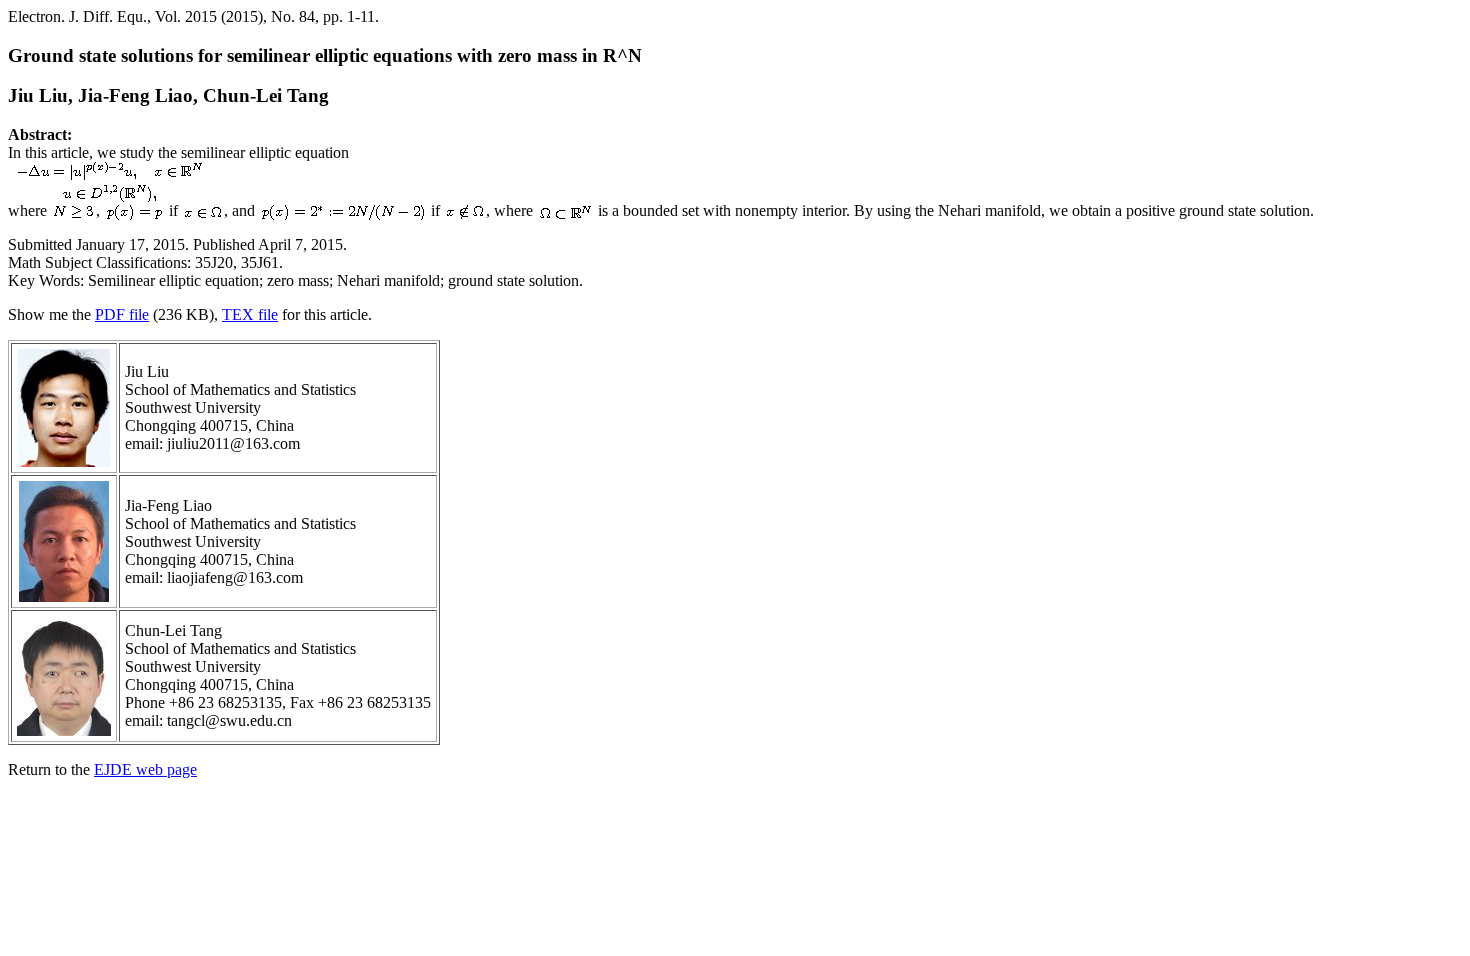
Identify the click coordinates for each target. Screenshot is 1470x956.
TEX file (250, 314)
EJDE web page (145, 769)
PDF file (122, 314)
